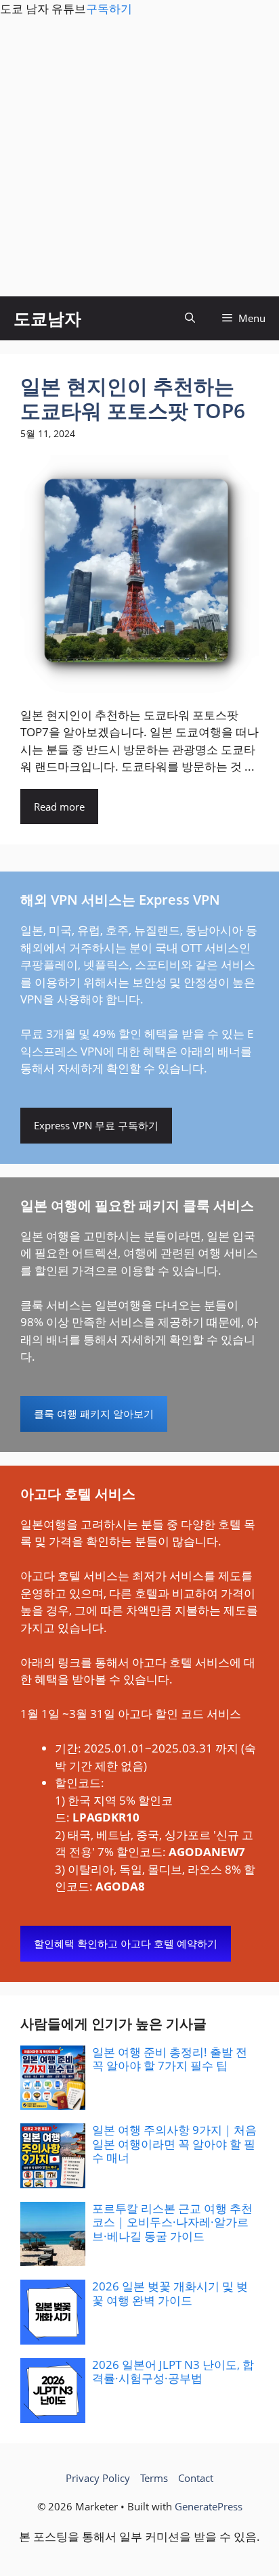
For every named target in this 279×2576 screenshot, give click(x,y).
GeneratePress (209, 2506)
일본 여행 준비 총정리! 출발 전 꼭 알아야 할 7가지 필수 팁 (170, 2059)
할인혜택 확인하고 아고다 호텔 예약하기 (126, 1943)
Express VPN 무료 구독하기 (96, 1125)
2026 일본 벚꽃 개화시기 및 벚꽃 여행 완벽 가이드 (170, 2293)
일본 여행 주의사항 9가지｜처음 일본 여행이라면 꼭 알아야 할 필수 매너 (174, 2144)
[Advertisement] (139, 157)
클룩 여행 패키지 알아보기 (94, 1414)
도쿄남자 (47, 318)
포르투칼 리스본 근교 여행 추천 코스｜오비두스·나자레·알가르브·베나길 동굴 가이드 (172, 2222)
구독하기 (109, 8)
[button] (190, 318)
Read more (59, 807)
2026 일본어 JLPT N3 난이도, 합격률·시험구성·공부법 (173, 2371)
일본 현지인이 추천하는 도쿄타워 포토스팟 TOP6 (133, 398)
